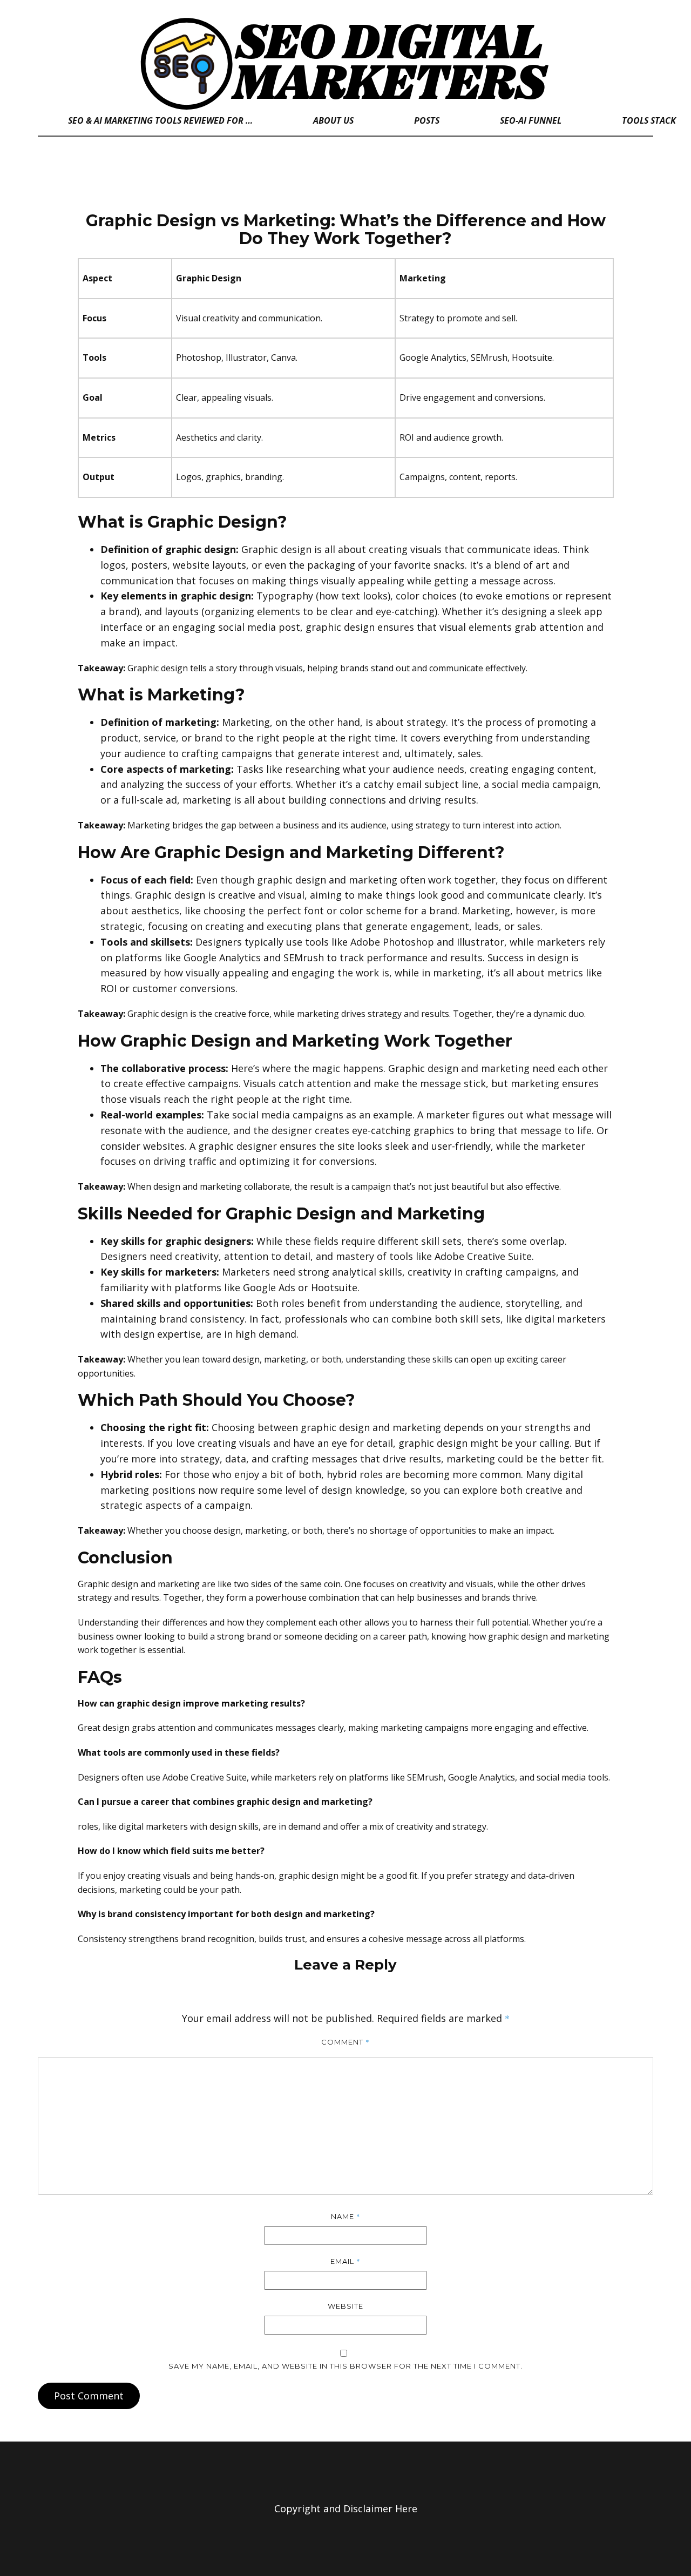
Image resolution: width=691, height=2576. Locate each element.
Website (345, 2306)
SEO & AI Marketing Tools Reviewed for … (160, 120)
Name (346, 2216)
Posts (427, 120)
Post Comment (89, 2396)
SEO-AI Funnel (531, 120)
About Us (333, 120)
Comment (345, 2042)
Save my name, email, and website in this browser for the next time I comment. (345, 2366)
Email (345, 2261)
